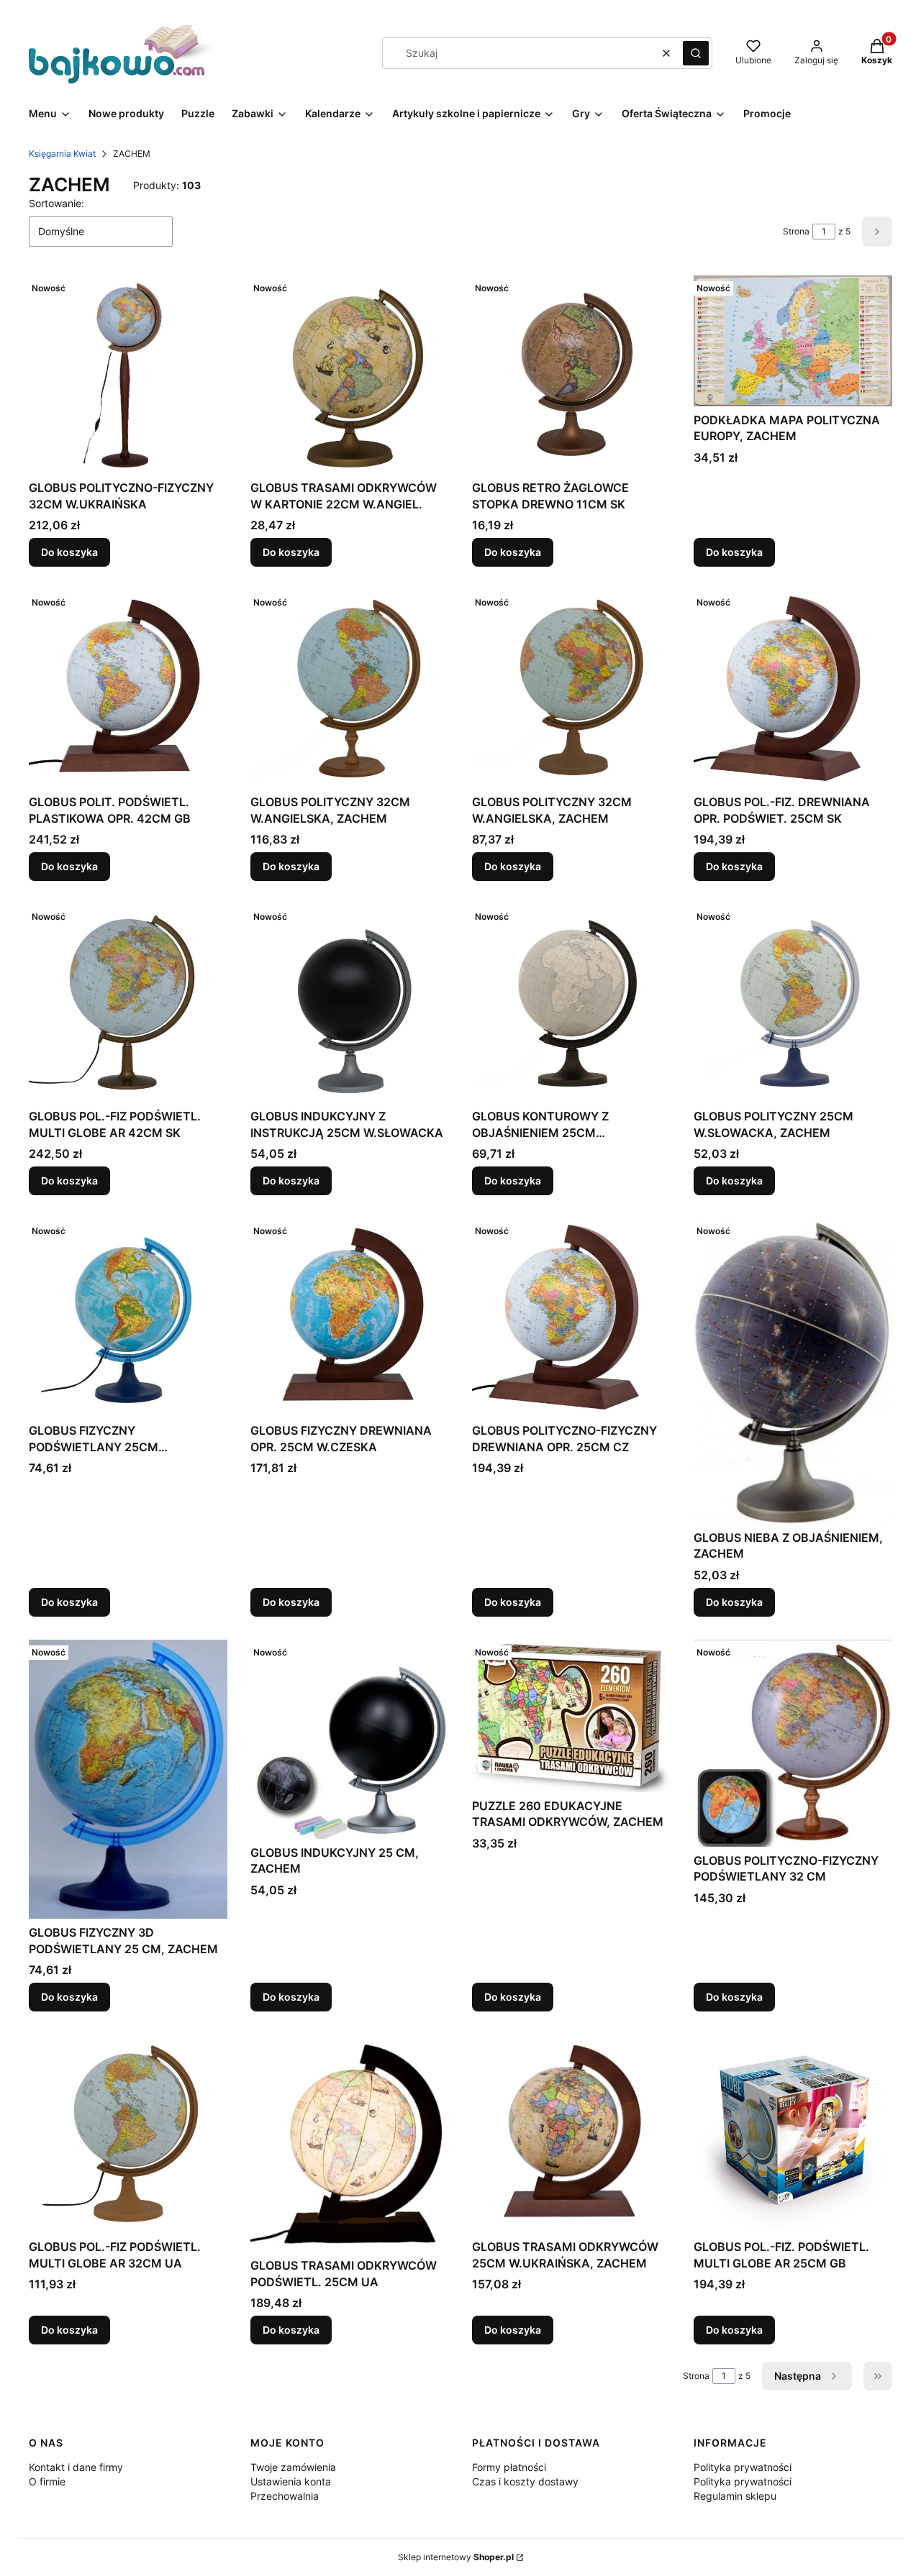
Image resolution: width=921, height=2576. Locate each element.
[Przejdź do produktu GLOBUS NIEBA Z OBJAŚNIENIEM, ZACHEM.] (793, 1371)
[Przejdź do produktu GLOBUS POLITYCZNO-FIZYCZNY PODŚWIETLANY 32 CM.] (793, 1743)
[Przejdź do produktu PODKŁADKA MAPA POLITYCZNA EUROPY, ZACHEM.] (793, 341)
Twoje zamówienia (293, 2467)
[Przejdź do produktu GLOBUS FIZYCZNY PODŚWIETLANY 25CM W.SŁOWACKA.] (128, 1317)
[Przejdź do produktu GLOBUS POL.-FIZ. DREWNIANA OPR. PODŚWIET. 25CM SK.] (793, 689)
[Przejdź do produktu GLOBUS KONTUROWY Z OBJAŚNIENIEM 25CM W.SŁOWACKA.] (571, 1003)
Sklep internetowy (456, 2557)
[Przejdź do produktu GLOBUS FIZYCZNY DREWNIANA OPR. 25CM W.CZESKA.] (350, 1317)
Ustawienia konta (291, 2481)
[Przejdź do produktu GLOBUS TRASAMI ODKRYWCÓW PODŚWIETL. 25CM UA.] (350, 2143)
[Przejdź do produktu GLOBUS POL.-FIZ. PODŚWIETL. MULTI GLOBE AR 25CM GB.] (793, 2134)
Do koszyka (69, 552)
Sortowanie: (56, 203)
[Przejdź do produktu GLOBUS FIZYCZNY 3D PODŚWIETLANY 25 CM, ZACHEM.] (128, 1779)
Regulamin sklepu (735, 2496)
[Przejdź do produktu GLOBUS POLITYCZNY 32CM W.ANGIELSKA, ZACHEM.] (350, 689)
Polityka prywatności (743, 2467)
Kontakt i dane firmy (76, 2467)
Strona (796, 231)
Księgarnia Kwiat (62, 154)
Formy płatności (509, 2467)
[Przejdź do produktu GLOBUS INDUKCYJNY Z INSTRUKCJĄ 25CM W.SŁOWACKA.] (350, 1003)
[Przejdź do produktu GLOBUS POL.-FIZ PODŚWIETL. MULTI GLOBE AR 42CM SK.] (128, 1003)
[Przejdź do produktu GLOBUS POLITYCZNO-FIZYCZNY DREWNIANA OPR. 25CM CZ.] (571, 1317)
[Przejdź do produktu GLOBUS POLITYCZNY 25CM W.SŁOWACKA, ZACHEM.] (793, 1003)
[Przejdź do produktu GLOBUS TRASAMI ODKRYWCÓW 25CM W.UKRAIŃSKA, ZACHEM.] (571, 2134)
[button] (696, 53)
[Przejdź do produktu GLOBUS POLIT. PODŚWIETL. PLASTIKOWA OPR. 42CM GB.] (128, 689)
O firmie (47, 2481)
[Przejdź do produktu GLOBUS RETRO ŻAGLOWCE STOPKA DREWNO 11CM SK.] (571, 375)
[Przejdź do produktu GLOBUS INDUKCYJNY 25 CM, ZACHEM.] (350, 1739)
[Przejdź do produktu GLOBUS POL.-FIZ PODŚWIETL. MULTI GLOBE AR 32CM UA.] (128, 2134)
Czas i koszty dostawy (525, 2481)
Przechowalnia (285, 2496)
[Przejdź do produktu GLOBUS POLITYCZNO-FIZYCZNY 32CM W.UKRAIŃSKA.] (128, 375)
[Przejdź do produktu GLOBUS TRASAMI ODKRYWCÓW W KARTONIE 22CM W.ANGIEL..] (350, 375)
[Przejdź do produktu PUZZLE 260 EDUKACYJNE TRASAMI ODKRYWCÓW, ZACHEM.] (571, 1716)
